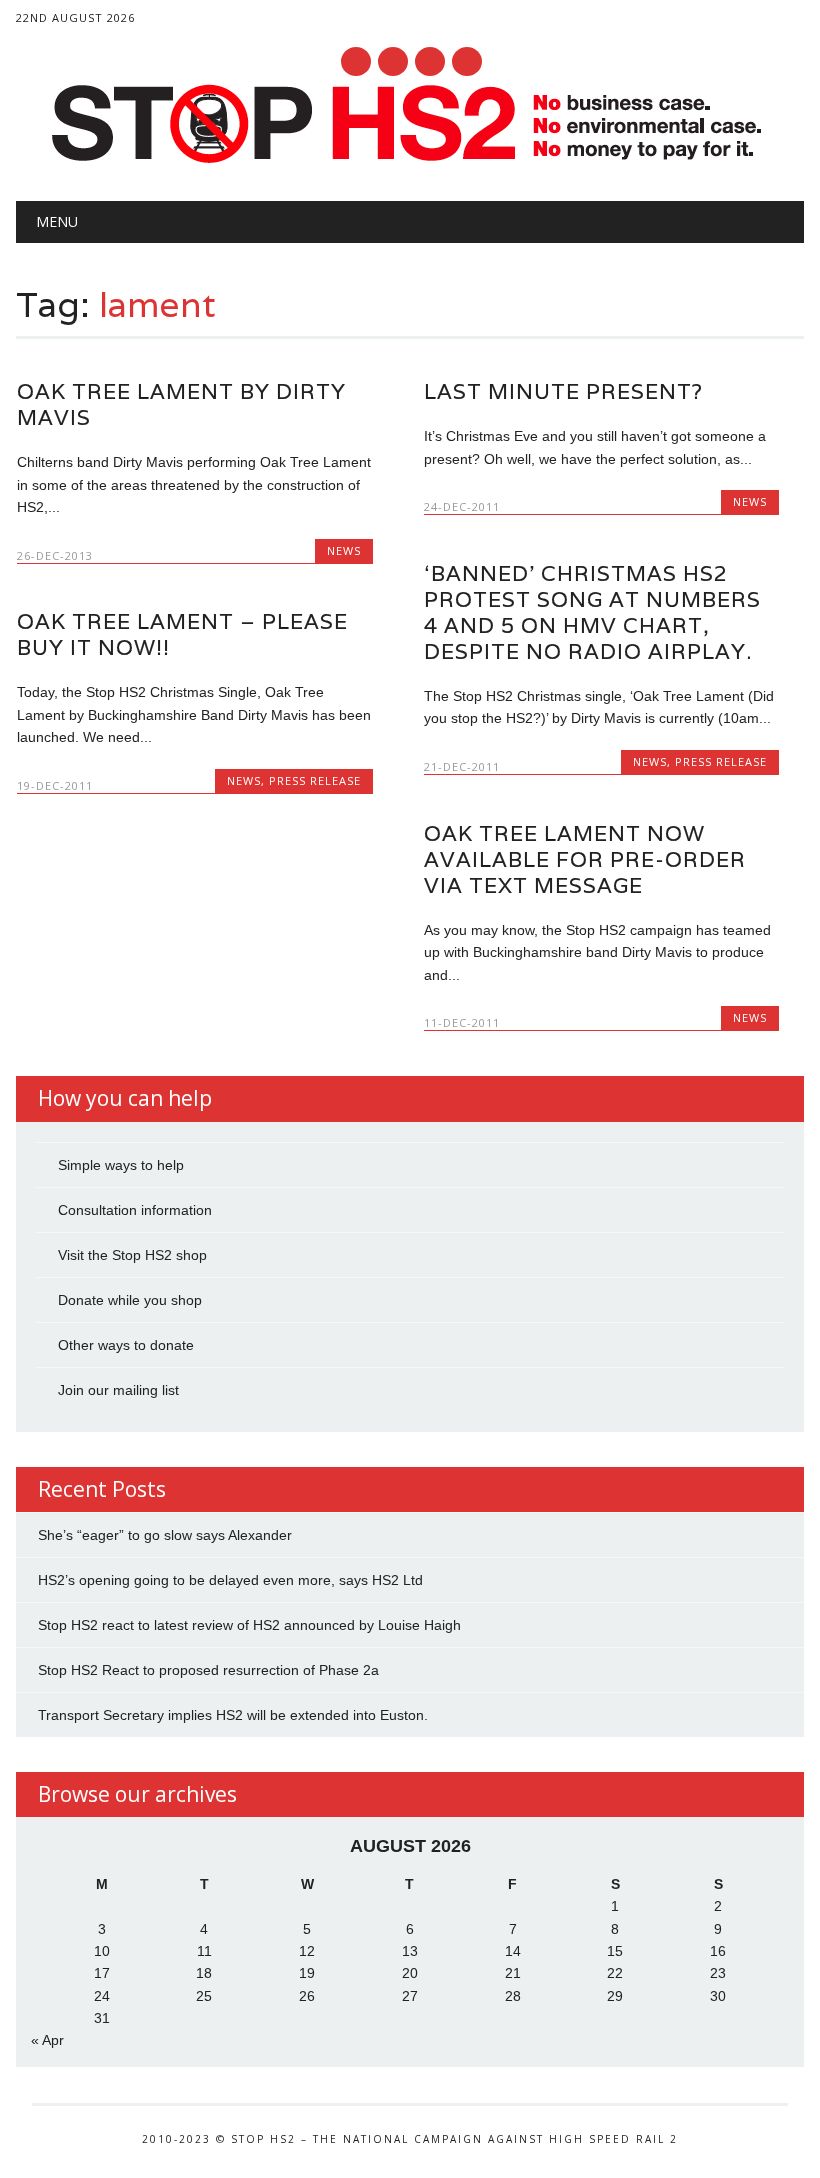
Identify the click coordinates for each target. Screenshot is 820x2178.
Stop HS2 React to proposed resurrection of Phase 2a (208, 1670)
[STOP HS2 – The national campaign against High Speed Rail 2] (410, 159)
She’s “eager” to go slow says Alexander (165, 1535)
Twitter (393, 61)
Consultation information (135, 1210)
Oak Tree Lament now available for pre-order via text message (585, 859)
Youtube (430, 61)
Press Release (721, 761)
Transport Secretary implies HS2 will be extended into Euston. (233, 1715)
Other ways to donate (126, 1345)
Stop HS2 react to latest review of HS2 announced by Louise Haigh (249, 1625)
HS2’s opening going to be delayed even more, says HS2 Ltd (230, 1580)
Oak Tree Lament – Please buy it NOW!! (182, 634)
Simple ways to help (121, 1165)
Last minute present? (563, 391)
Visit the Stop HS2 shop (132, 1255)
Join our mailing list (118, 1390)
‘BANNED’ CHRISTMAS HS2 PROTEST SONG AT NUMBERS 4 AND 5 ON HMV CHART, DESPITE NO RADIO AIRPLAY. (592, 612)
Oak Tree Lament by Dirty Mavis (181, 404)
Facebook (356, 61)
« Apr (47, 2040)
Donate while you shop (130, 1300)
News (344, 550)
